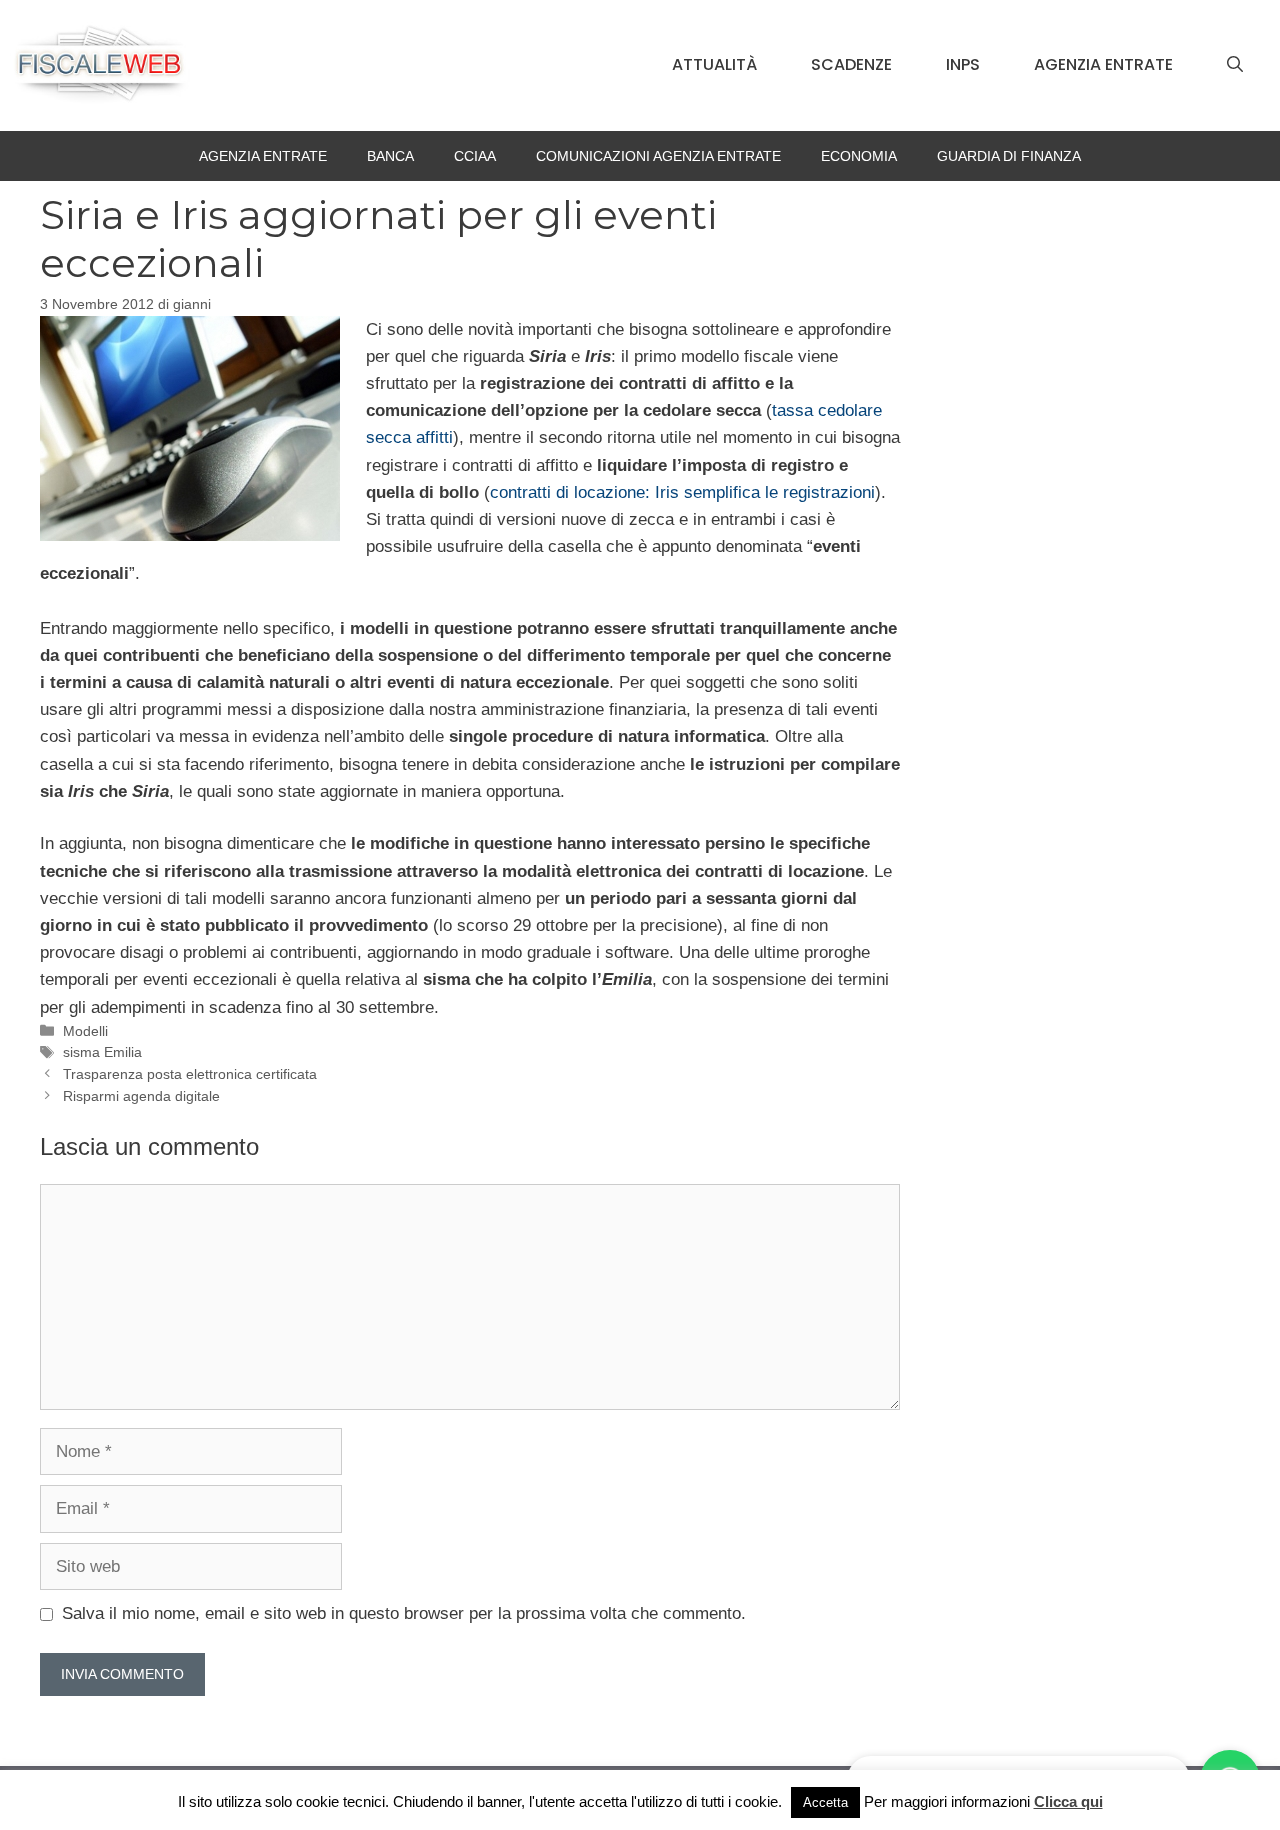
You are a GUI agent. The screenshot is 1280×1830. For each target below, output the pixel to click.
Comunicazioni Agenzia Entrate (658, 156)
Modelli (85, 1031)
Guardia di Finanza (1009, 156)
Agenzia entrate (1103, 64)
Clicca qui (1068, 1801)
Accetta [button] (825, 1802)
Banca (390, 156)
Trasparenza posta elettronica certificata (190, 1074)
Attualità (714, 64)
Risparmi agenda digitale (141, 1096)
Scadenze (851, 64)
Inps (963, 64)
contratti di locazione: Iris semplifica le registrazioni (682, 492)
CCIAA (475, 156)
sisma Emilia (102, 1052)
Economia (859, 156)
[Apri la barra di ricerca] (1235, 65)
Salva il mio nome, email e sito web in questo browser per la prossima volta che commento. (404, 1613)
